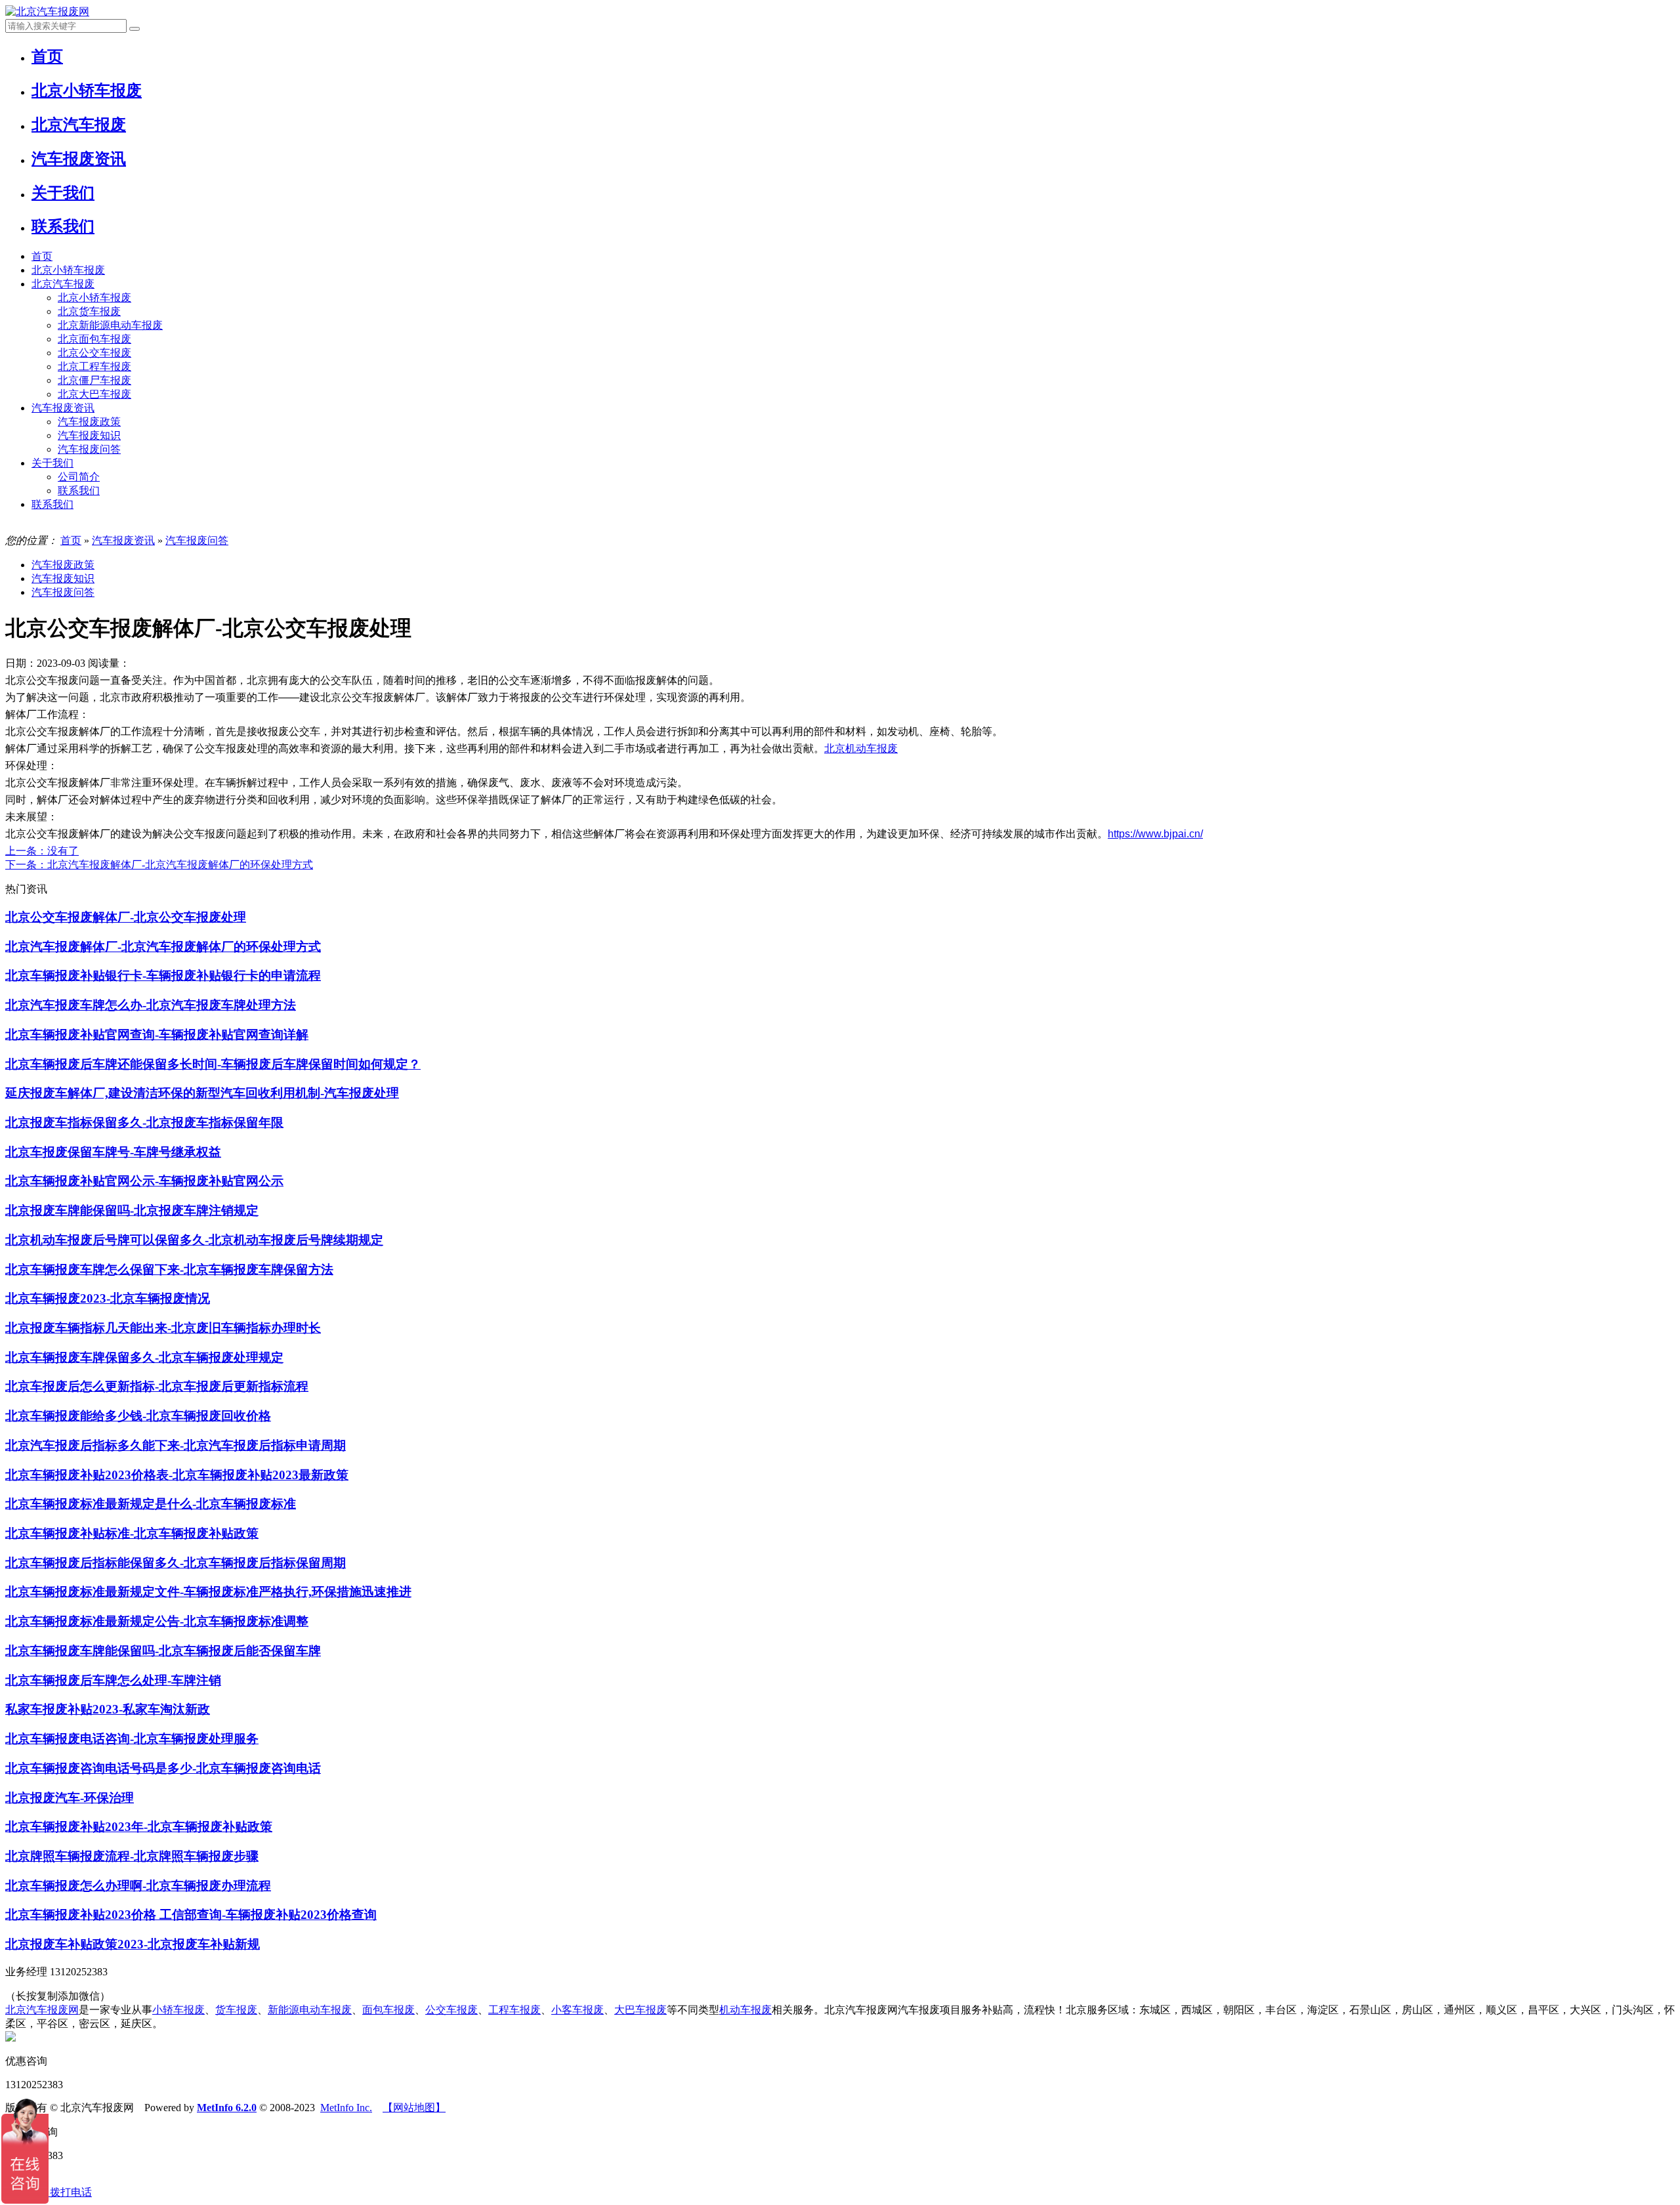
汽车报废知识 (89, 435)
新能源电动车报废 (310, 2010)
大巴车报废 (640, 2010)
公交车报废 (451, 2010)
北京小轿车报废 (68, 270)
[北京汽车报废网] (47, 11)
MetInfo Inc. (346, 2108)
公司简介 (79, 477)
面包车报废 (388, 2010)
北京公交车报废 (94, 353)
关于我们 (52, 463)
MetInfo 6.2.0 (227, 2108)
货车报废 (236, 2010)
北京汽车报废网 (42, 2010)
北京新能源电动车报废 (110, 325)
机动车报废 (745, 2010)
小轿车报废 (178, 2010)
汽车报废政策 (89, 422)
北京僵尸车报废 (94, 380)
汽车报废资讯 (63, 408)
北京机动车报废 (861, 748)
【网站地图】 (414, 2108)
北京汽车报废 (63, 284)
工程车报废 (514, 2010)
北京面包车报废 (94, 339)
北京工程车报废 (94, 367)
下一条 (159, 865)
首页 (42, 256)
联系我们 (79, 491)
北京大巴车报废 (94, 394)
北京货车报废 (89, 311)
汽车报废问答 (89, 449)
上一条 (42, 851)
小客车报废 (577, 2010)
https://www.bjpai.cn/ (1155, 834)
